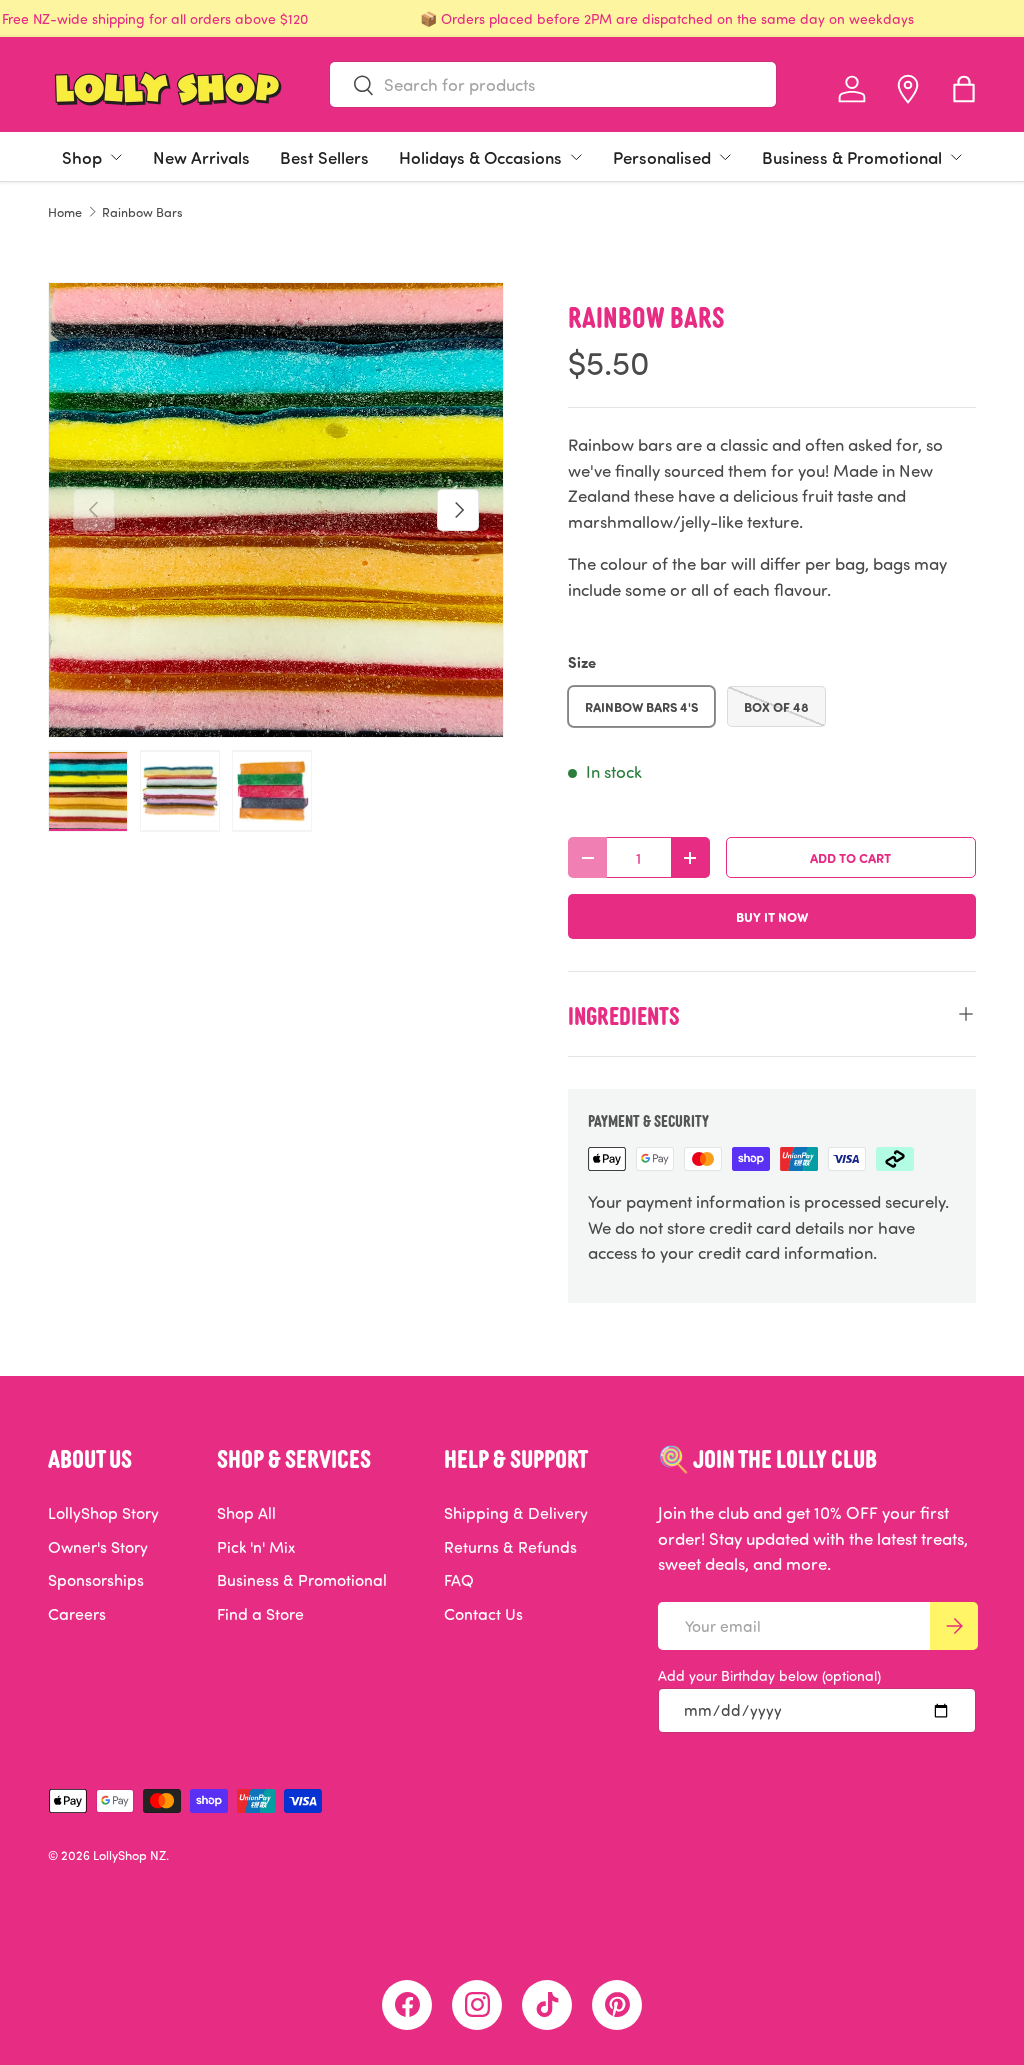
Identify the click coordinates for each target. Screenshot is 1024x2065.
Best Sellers (324, 157)
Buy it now (772, 916)
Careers (77, 1614)
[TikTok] (547, 2005)
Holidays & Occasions (480, 157)
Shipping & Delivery (516, 1513)
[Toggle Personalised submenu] (725, 157)
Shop (82, 157)
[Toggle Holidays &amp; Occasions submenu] (576, 157)
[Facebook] (407, 2005)
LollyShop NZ (129, 1855)
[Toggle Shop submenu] (116, 157)
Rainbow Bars (142, 212)
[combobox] (553, 84)
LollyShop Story (103, 1513)
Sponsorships (96, 1580)
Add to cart (850, 857)
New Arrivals (201, 157)
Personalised (662, 157)
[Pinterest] (617, 2005)
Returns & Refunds (510, 1547)
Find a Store (260, 1614)
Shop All (246, 1513)
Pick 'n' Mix (256, 1547)
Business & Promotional (852, 157)
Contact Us (483, 1614)
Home (65, 212)
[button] (964, 89)
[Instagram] (477, 2005)
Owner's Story (98, 1547)
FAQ (459, 1580)
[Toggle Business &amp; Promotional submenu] (956, 157)
